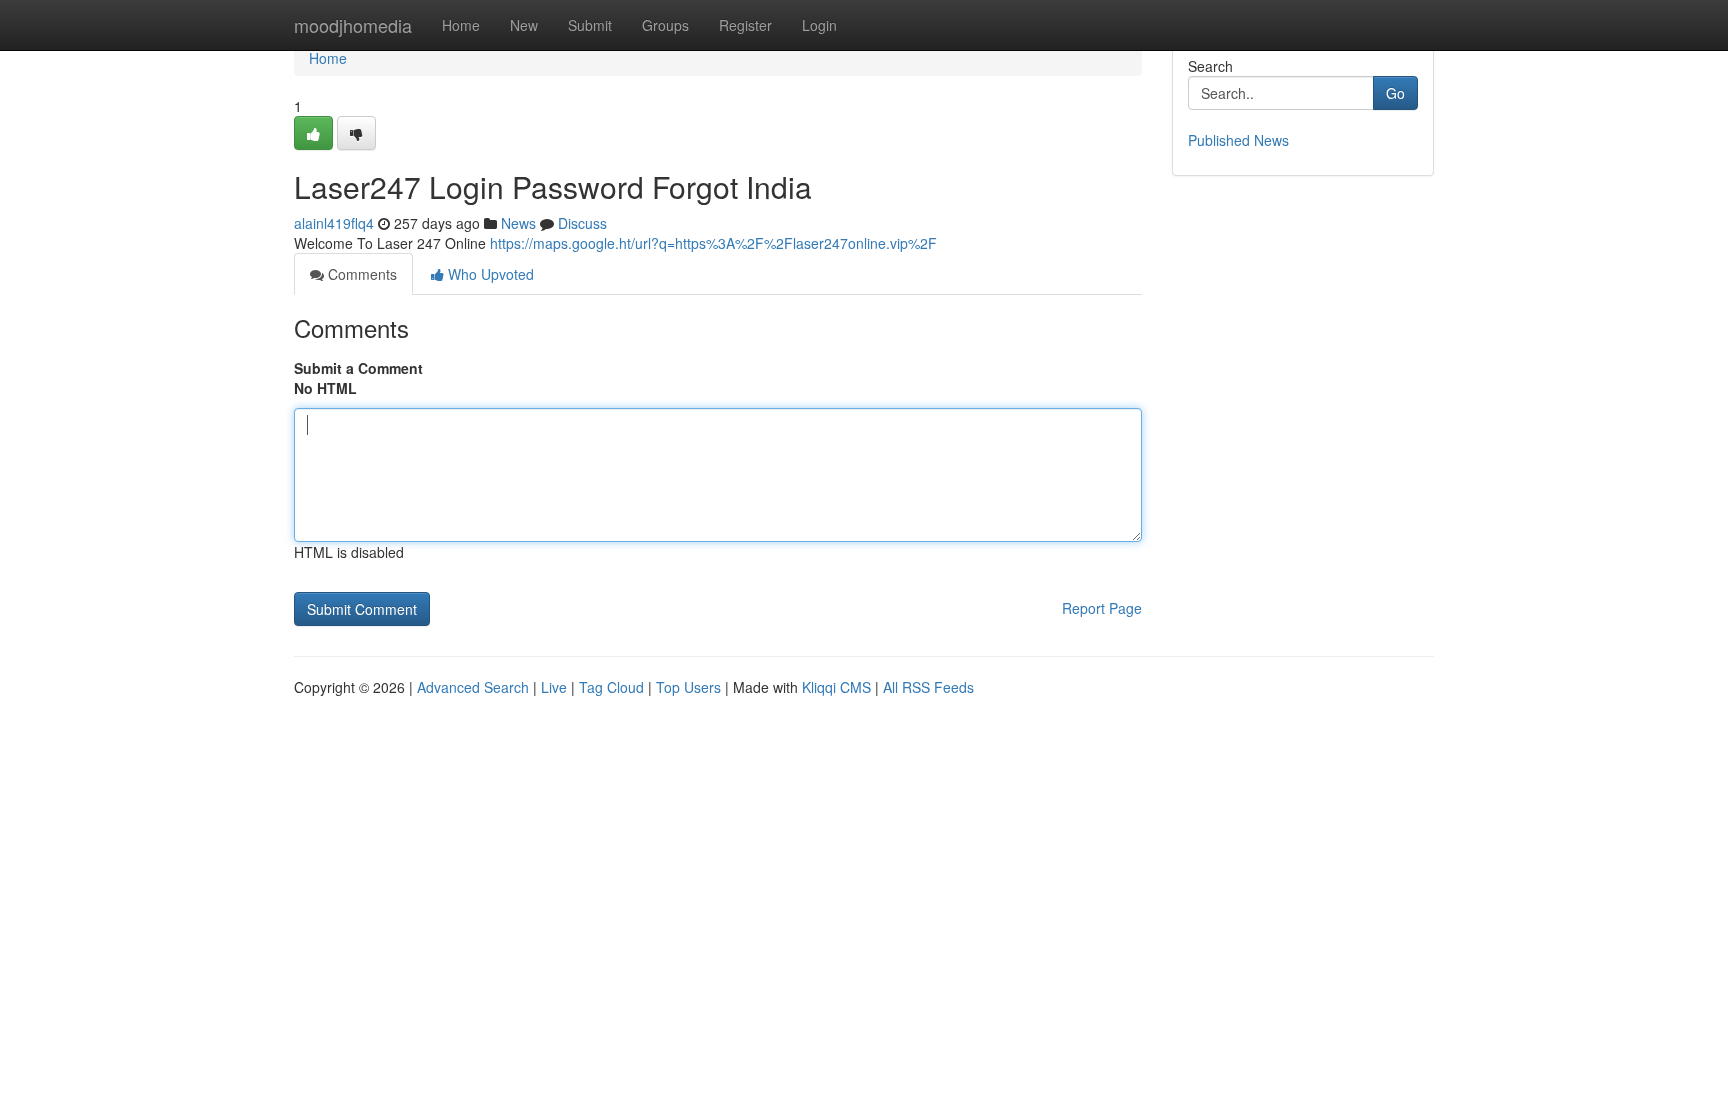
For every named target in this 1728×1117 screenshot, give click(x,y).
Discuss (582, 223)
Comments (360, 274)
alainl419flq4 (334, 223)
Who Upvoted (489, 274)
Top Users (688, 687)
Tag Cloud (611, 687)
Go (1395, 93)
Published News (1238, 140)
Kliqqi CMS (836, 687)
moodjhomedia (353, 25)
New (524, 25)
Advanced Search (473, 687)
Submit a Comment (358, 368)
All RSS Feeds (928, 687)
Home (461, 25)
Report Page (1102, 608)
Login (819, 25)
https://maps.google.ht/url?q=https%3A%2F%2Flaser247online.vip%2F (713, 243)
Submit (590, 25)
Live (554, 687)
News (518, 223)
